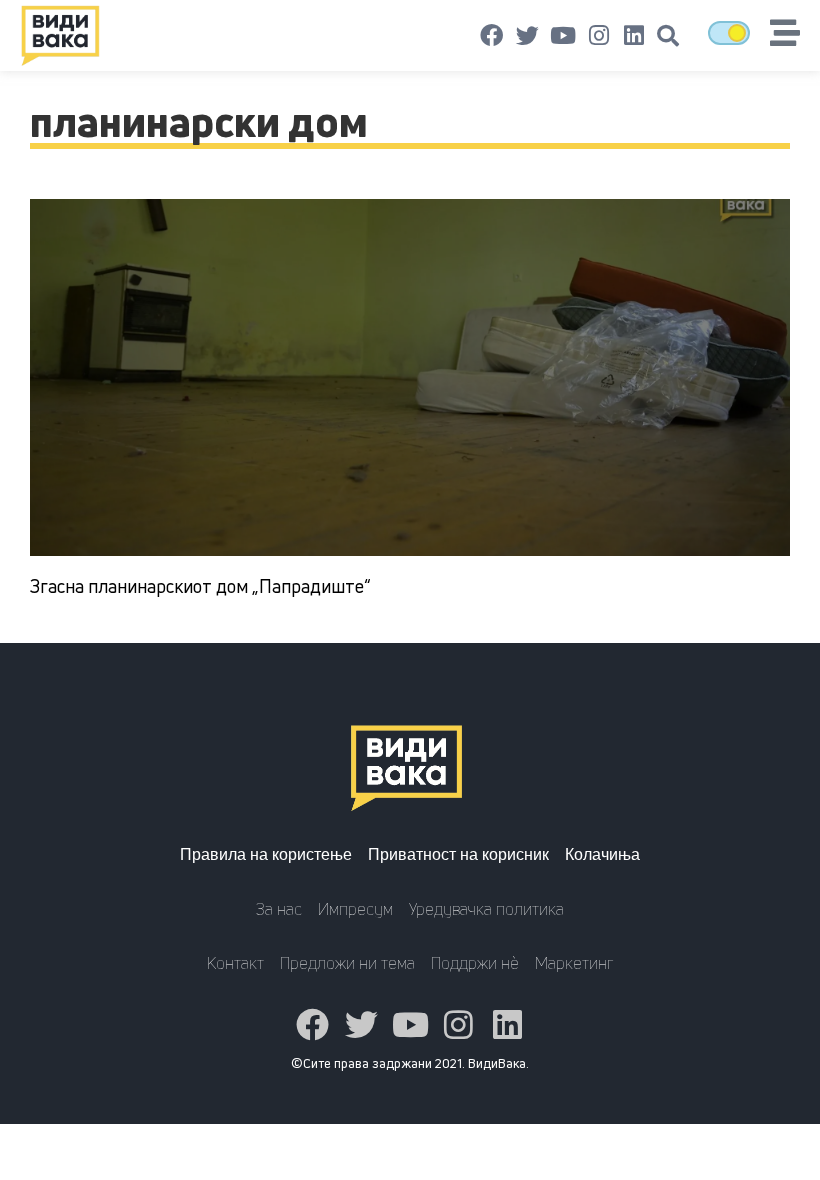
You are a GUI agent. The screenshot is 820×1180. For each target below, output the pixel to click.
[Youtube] (563, 36)
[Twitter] (528, 36)
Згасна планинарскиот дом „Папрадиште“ (200, 586)
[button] (668, 36)
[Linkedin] (634, 36)
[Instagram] (599, 36)
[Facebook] (492, 36)
